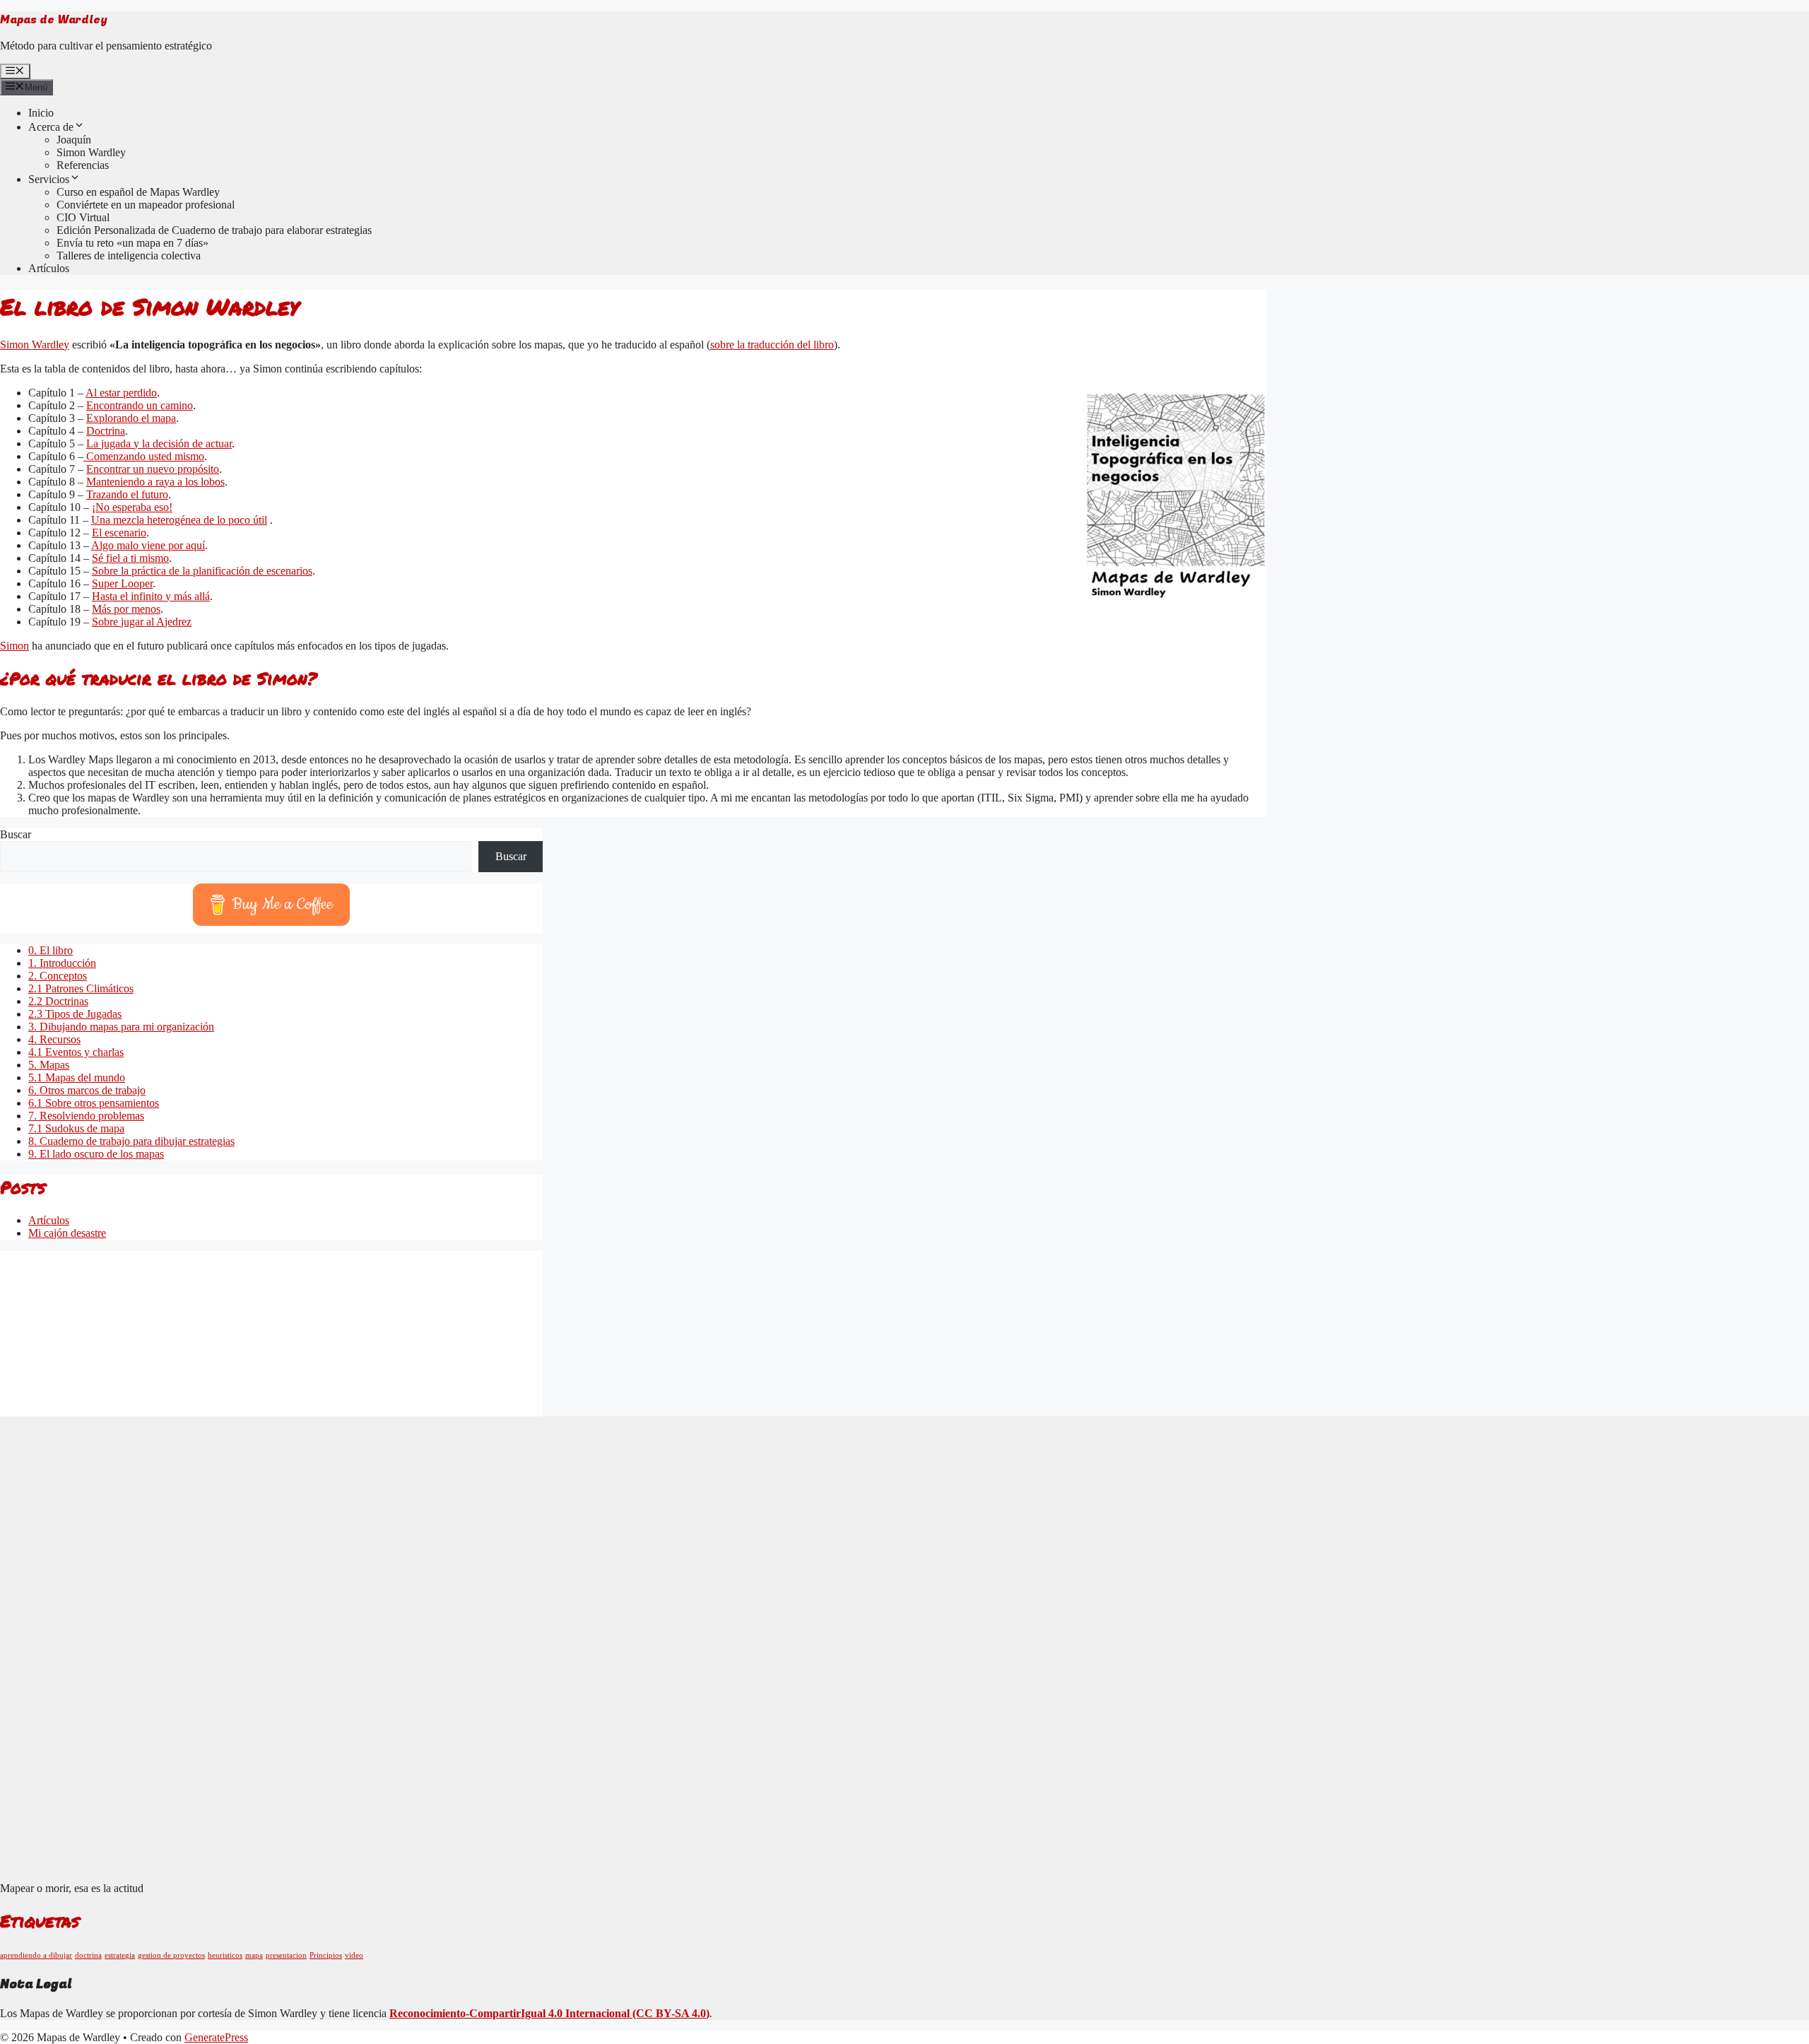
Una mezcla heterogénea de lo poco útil (179, 520)
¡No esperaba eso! (132, 507)
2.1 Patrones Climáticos (81, 988)
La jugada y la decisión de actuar (159, 444)
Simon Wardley (91, 152)
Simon (14, 646)
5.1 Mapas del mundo (77, 1077)
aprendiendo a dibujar (36, 1955)
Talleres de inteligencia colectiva (129, 256)
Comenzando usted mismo (144, 456)
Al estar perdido (121, 393)
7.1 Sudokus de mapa (76, 1128)
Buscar (16, 834)
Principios (326, 1955)
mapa (254, 1955)
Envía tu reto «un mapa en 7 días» (132, 243)
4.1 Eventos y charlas (76, 1052)
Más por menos (126, 609)
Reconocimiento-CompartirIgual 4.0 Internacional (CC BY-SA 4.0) (549, 2013)
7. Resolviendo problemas (86, 1116)
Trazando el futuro (127, 494)
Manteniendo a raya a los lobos (155, 482)
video (354, 1955)
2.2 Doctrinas (58, 1001)
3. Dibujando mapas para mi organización (121, 1027)
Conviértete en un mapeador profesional (146, 205)
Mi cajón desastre (67, 1233)
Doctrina (106, 431)
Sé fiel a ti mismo (130, 558)
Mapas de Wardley (54, 20)
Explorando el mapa (131, 418)
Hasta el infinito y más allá (151, 596)
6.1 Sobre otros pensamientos (94, 1103)
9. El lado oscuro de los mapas (96, 1154)
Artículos (49, 268)
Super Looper (122, 583)
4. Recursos (54, 1039)
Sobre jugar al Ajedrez (142, 622)
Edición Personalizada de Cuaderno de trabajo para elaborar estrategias (214, 230)
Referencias (83, 165)
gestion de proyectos (171, 1955)
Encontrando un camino (140, 405)
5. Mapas (49, 1065)
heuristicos (225, 1955)
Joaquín (74, 140)
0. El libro (51, 950)
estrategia (120, 1955)
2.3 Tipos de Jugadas (75, 1014)
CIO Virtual (83, 217)
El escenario (119, 533)
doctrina (88, 1955)
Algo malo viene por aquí (148, 545)
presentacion (286, 1955)
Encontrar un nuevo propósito (153, 469)
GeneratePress (216, 2037)
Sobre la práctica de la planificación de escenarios (202, 571)
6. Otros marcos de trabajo (87, 1090)
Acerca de (51, 127)
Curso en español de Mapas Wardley (138, 192)
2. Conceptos (58, 976)
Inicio (41, 113)
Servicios (49, 179)
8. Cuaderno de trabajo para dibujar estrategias (131, 1141)
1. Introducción (62, 963)
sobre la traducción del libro (772, 345)
